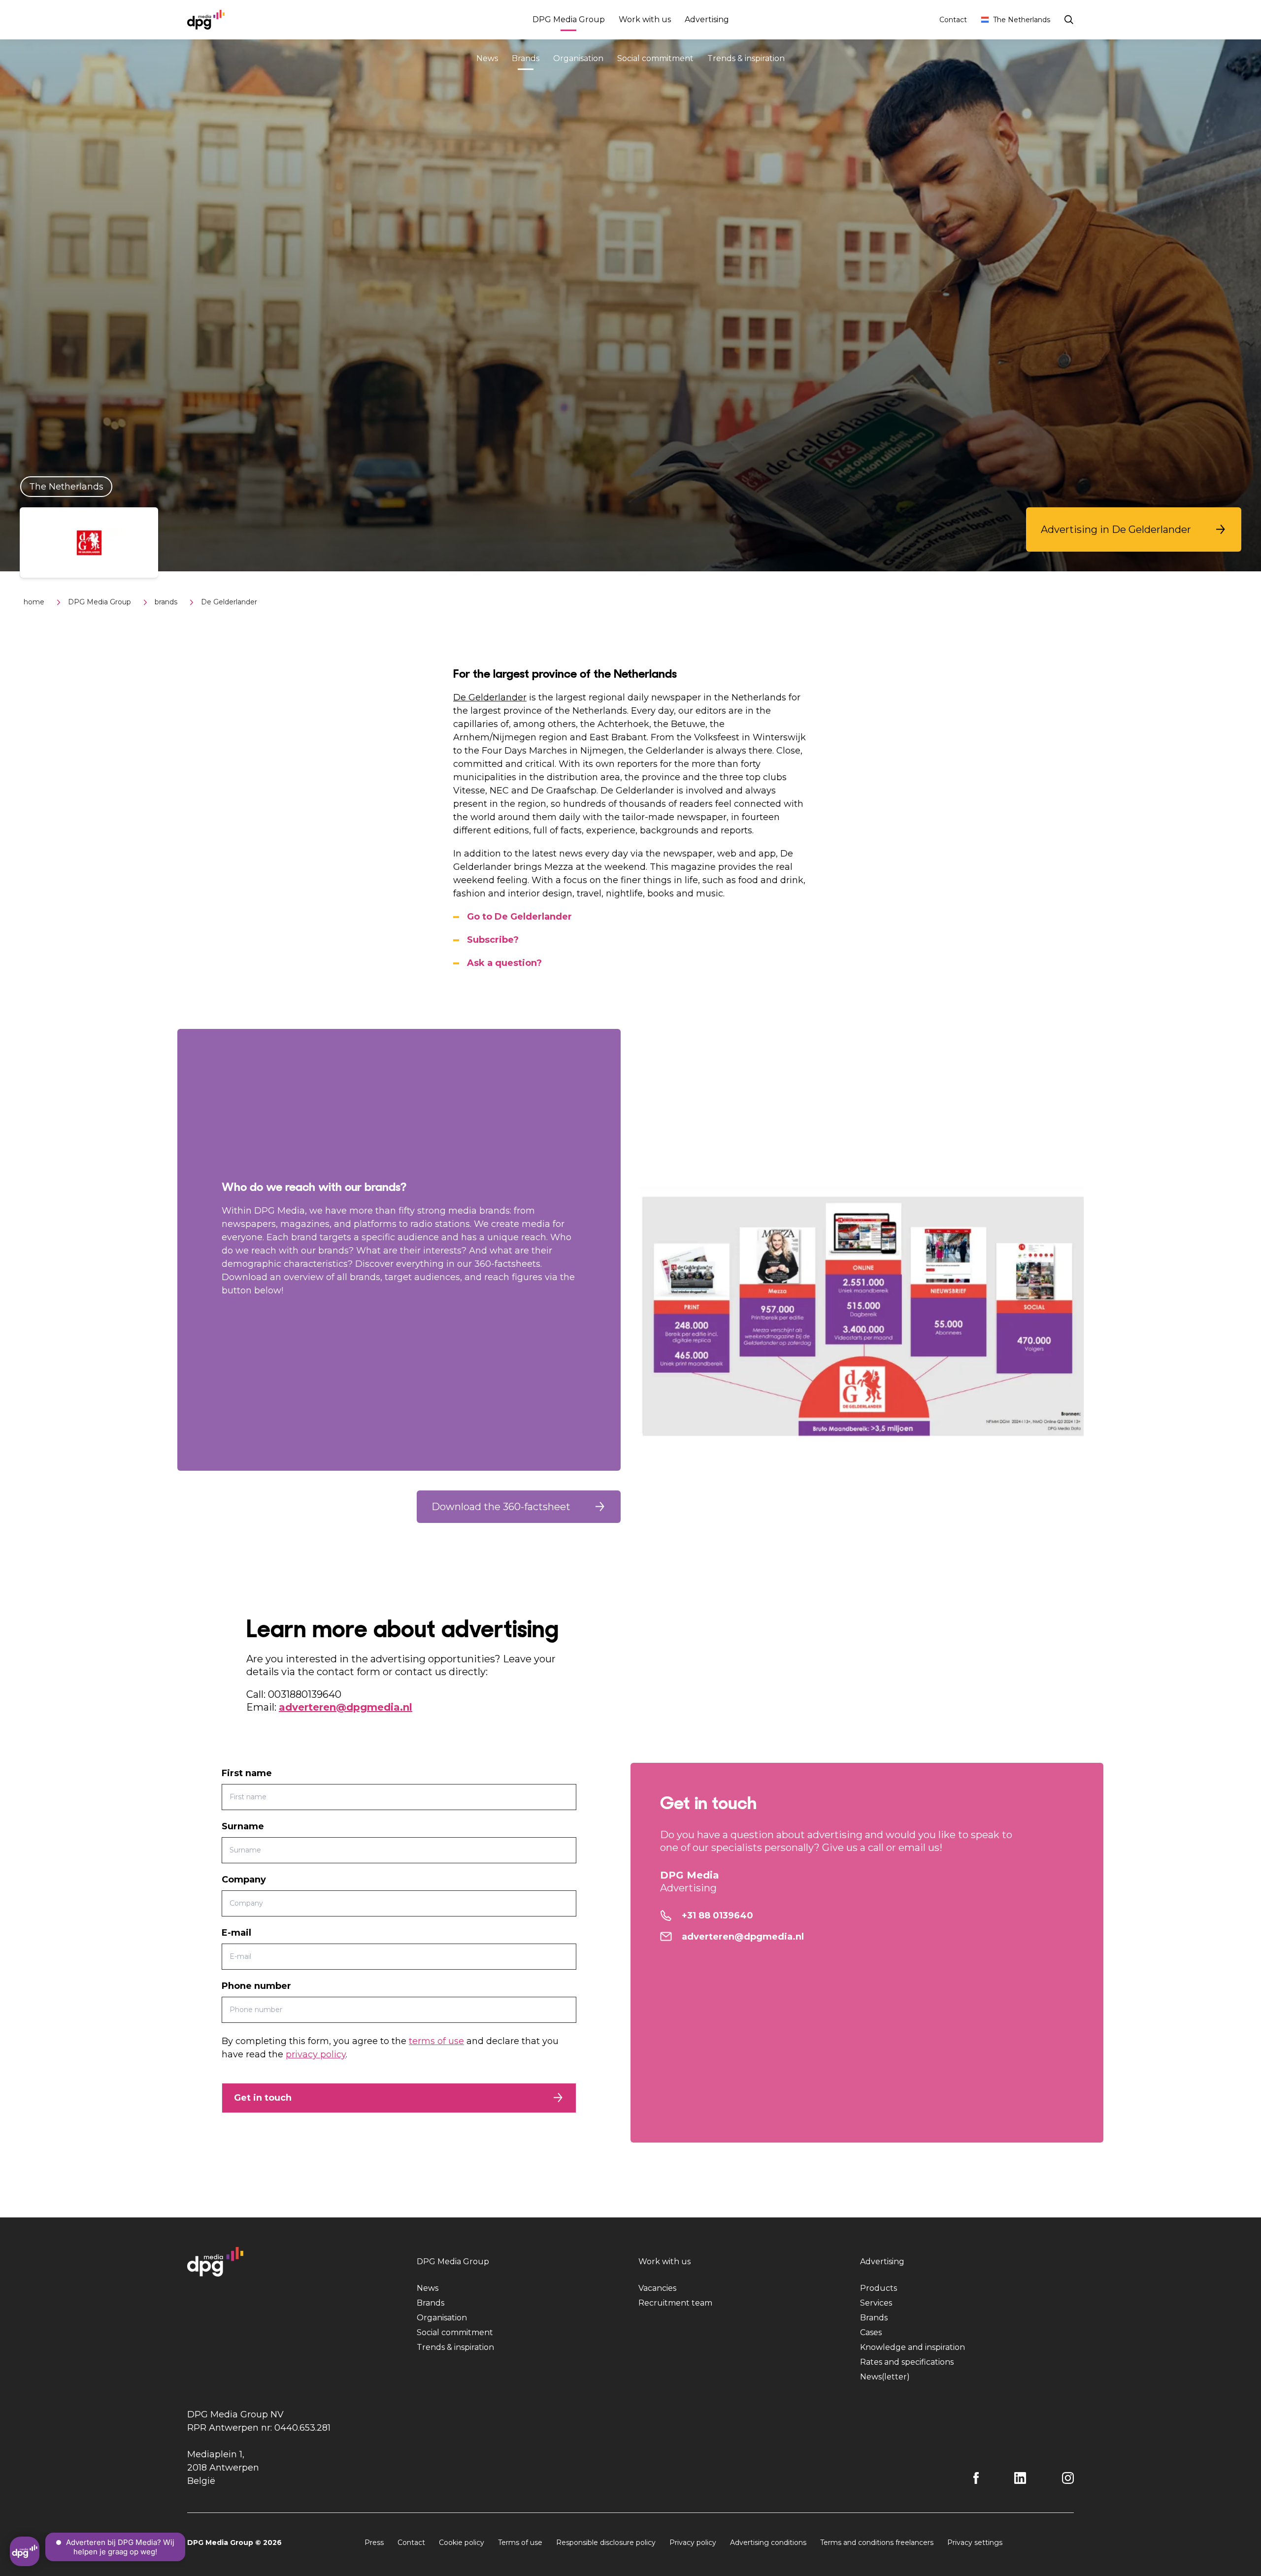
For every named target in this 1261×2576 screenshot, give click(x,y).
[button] (1134, 529)
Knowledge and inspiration (913, 2347)
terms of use (436, 2041)
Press (374, 2543)
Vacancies (657, 2288)
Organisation (578, 58)
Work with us (645, 19)
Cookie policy (462, 2543)
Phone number (256, 1986)
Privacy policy (693, 2543)
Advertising (707, 19)
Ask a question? (504, 963)
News (487, 58)
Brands (526, 58)
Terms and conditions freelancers (877, 2543)
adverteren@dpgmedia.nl (346, 1707)
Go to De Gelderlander (519, 917)
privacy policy (316, 2054)
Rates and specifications (907, 2362)
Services (876, 2303)
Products (879, 2288)
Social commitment (655, 58)
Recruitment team (675, 2303)
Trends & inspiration (746, 58)
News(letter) (885, 2377)
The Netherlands (1022, 20)
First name (247, 1773)
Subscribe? (493, 940)
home (34, 602)
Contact (953, 20)
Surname (243, 1826)
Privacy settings (975, 2543)
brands (166, 602)
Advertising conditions (768, 2543)
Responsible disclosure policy (606, 2543)
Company (244, 1880)
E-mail (236, 1933)
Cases (871, 2332)
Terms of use (520, 2543)
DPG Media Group (569, 19)
